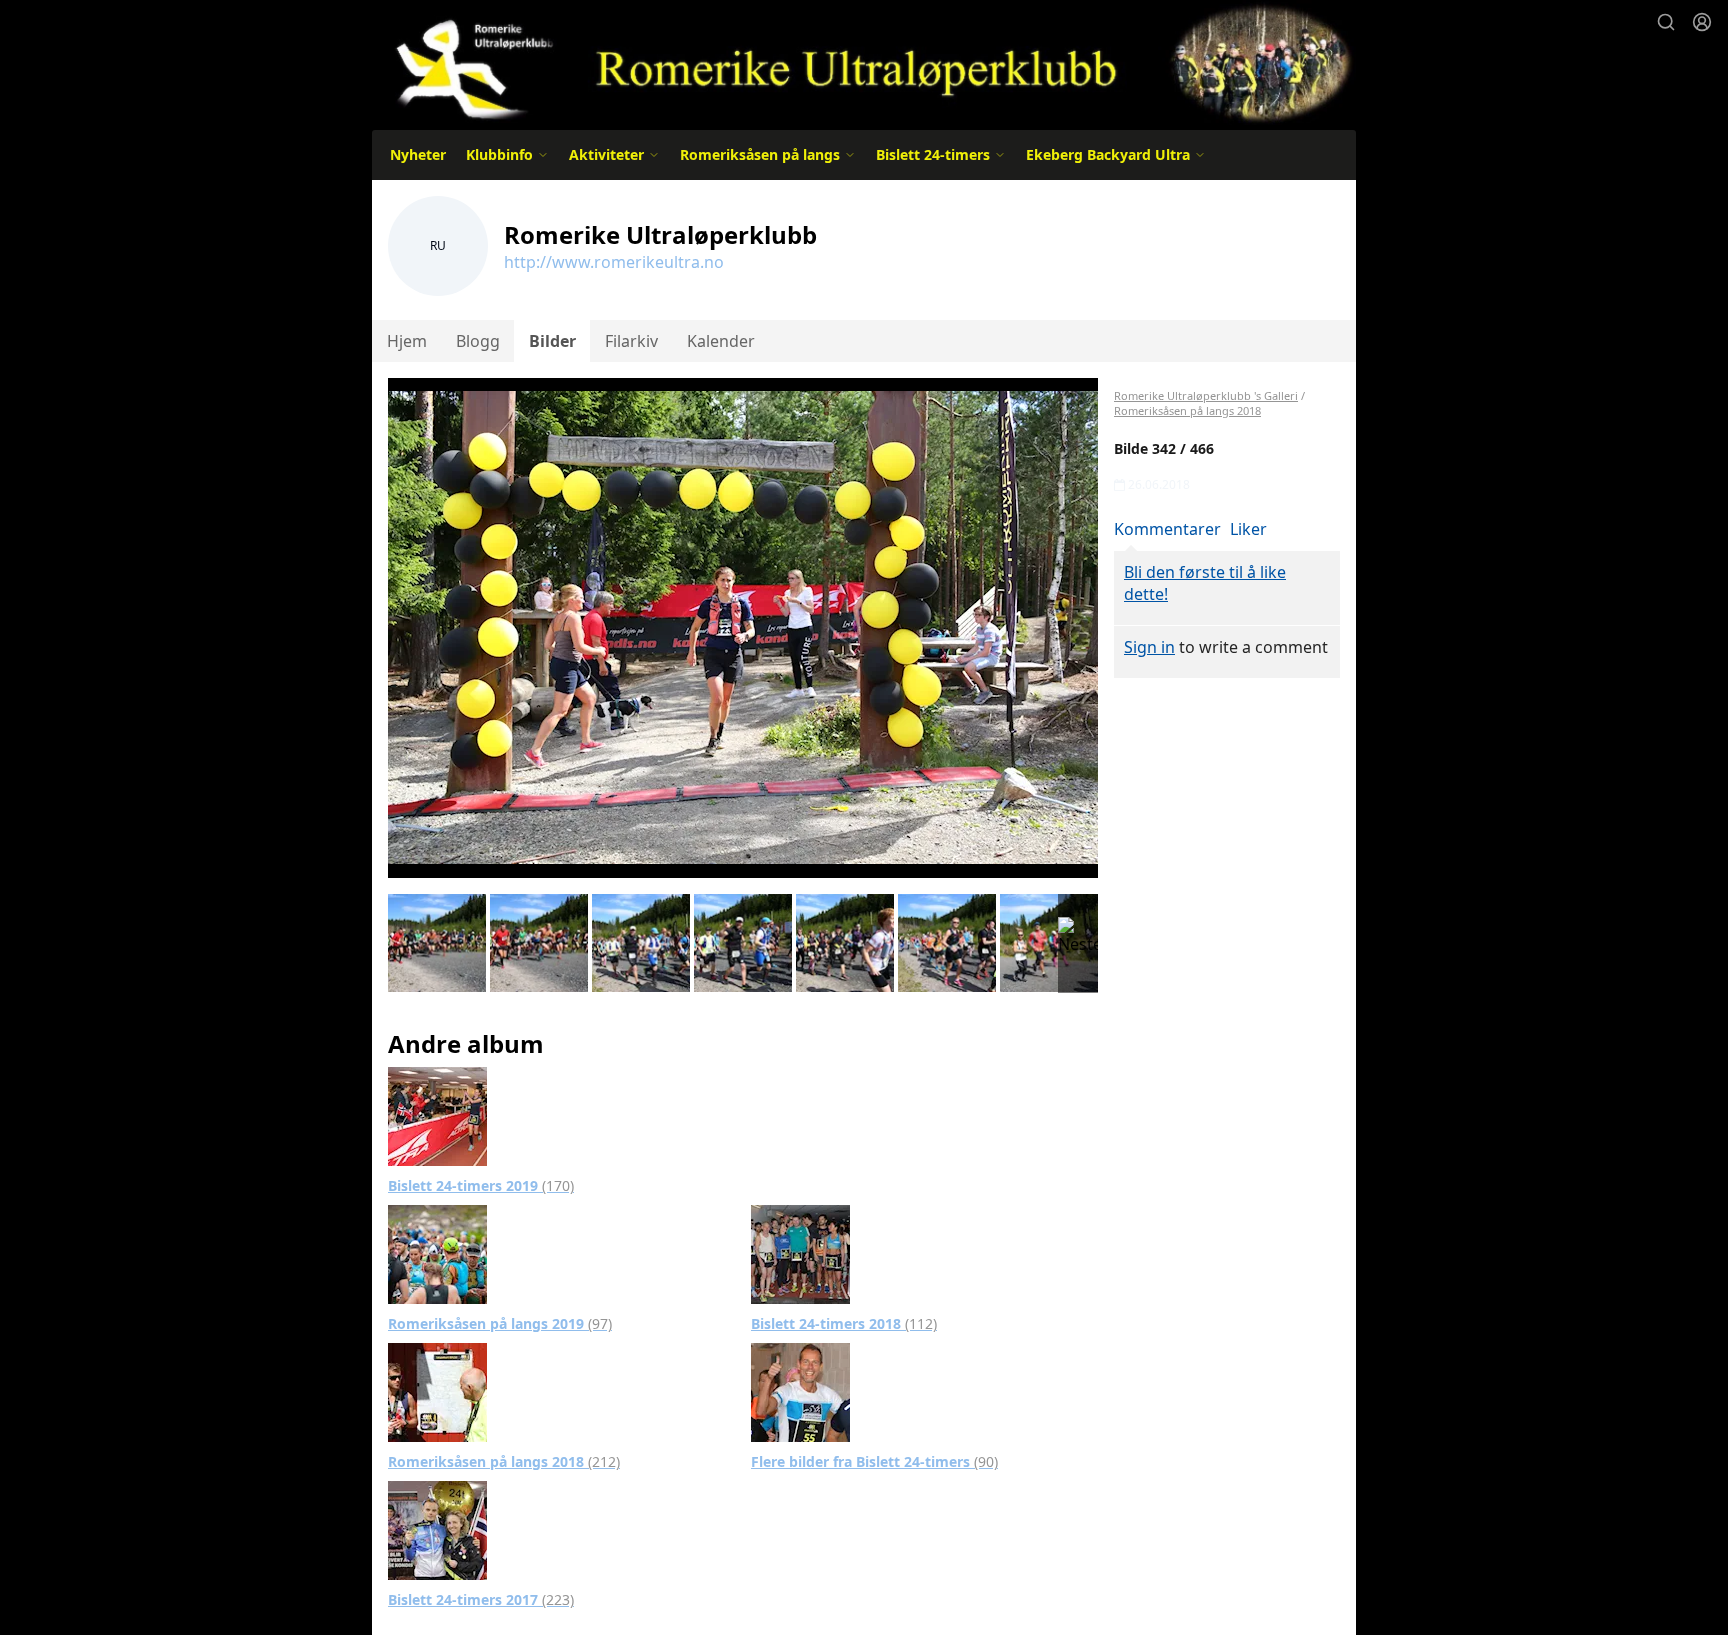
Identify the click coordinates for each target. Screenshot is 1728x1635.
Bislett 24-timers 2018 (844, 1323)
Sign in (1149, 647)
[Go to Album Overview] (437, 1115)
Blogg (478, 341)
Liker (1248, 529)
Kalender (721, 341)
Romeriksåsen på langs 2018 (504, 1461)
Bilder (552, 341)
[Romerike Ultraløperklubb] (864, 62)
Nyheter (418, 154)
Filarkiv (631, 341)
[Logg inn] (1702, 22)
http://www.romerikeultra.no (614, 262)
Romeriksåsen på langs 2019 (500, 1323)
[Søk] (1666, 22)
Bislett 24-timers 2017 (481, 1599)
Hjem (407, 341)
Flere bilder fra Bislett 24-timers (874, 1461)
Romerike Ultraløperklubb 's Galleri (1206, 395)
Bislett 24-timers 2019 (481, 1185)
